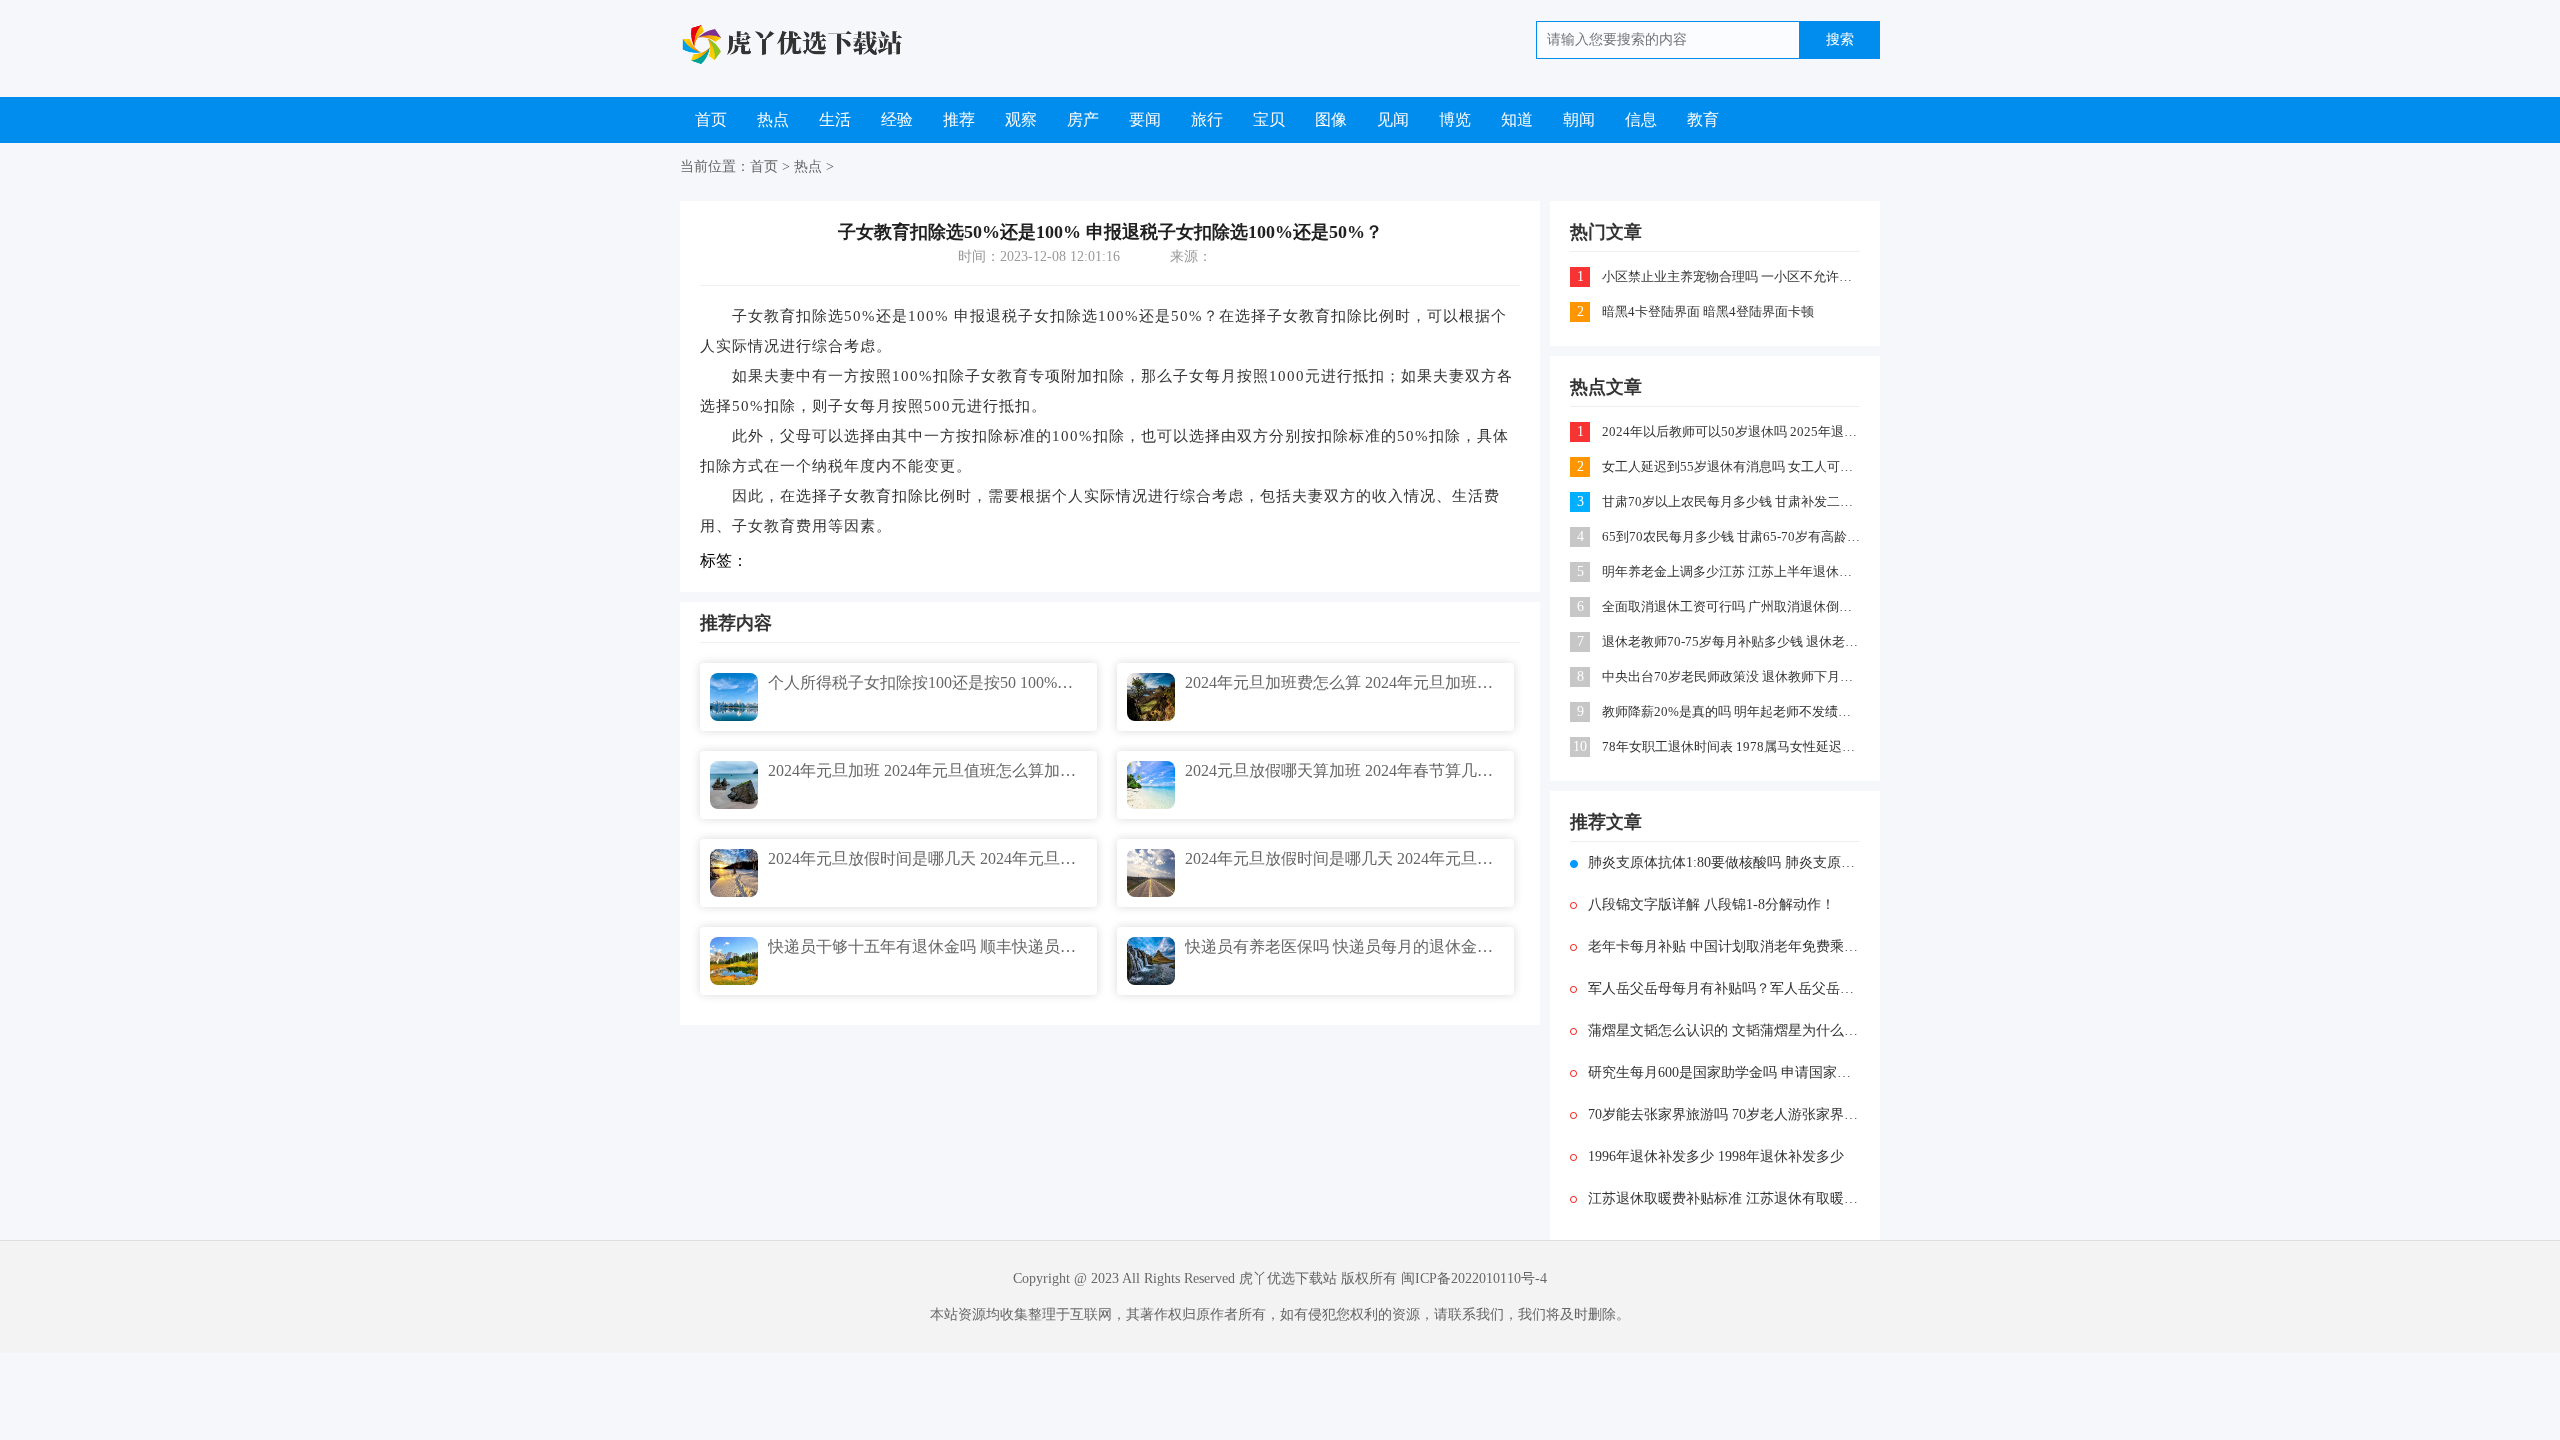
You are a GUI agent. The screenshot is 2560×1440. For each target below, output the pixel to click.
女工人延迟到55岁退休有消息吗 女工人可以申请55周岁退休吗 (1732, 466)
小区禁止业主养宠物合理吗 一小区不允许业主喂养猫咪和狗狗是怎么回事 (1732, 276)
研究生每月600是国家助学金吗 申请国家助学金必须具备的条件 (1724, 1072)
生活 (835, 119)
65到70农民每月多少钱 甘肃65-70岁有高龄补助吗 (1732, 536)
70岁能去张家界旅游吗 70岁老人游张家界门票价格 (1724, 1114)
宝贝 (1269, 119)
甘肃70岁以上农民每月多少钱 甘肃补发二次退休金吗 (1732, 501)
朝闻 (1579, 119)
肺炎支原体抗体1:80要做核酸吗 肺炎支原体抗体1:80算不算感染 (1724, 862)
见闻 (1393, 119)
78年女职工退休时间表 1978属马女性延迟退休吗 (1732, 746)
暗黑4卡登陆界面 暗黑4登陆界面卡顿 (1708, 311)
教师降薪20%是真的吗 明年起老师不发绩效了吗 (1732, 711)
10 (1580, 746)
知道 (1517, 119)
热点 (773, 119)
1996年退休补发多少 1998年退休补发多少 (1716, 1156)
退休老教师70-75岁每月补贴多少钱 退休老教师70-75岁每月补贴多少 (1732, 641)
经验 (897, 119)
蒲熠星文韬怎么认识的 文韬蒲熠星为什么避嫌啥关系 (1724, 1030)
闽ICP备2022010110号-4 (1474, 1278)
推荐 (959, 119)
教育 (1703, 119)
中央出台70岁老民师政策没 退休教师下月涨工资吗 (1732, 676)
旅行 (1207, 119)
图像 (1331, 119)
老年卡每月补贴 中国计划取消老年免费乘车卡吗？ (1724, 946)
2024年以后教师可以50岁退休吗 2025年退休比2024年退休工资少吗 (1732, 431)
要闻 (1145, 119)
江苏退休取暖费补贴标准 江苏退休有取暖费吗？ (1724, 1198)
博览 (1455, 119)
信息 (1641, 119)
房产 (1083, 119)
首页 (711, 119)
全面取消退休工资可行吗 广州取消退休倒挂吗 (1732, 606)
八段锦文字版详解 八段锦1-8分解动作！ (1711, 904)
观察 (1021, 119)
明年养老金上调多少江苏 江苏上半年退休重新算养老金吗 (1732, 571)
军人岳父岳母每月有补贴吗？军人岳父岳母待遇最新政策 (1724, 988)
